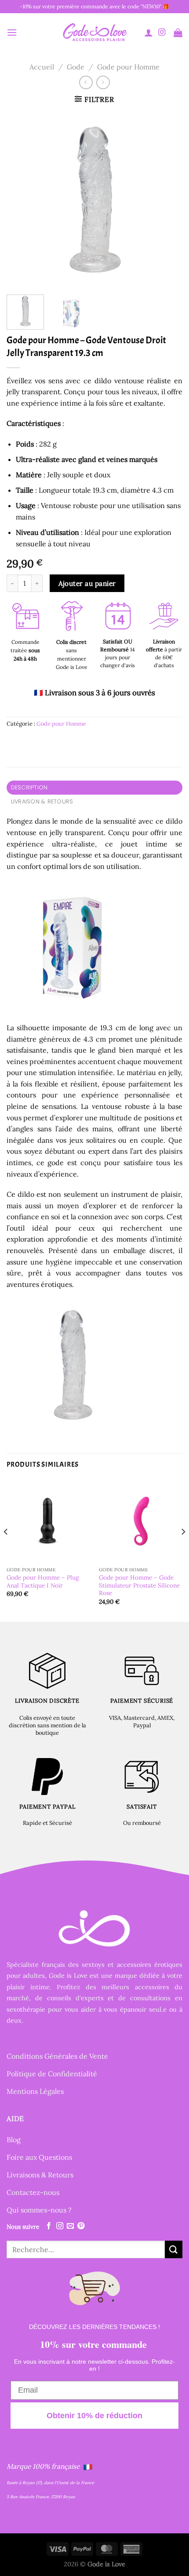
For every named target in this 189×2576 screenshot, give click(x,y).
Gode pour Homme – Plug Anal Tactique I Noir (43, 1582)
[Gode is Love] (94, 32)
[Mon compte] (149, 33)
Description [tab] (29, 787)
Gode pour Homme (128, 67)
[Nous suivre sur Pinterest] (81, 2226)
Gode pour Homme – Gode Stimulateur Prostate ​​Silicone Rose (139, 1585)
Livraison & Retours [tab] (42, 801)
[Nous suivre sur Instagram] (162, 33)
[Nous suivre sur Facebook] (49, 2226)
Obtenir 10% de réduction (94, 2415)
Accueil (42, 67)
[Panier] (178, 33)
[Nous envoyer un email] (70, 2226)
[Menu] (12, 32)
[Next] (168, 200)
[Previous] (21, 200)
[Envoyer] (174, 2249)
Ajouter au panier (87, 583)
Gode (76, 67)
